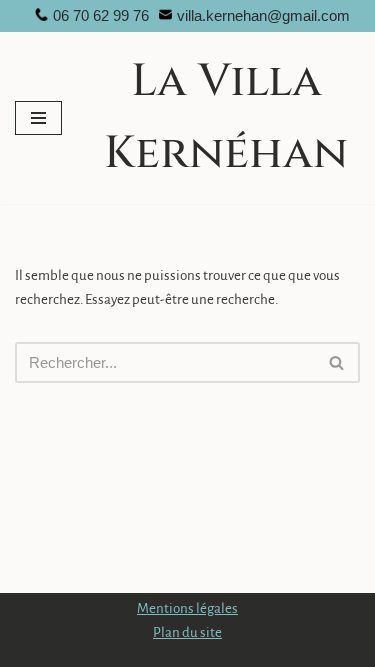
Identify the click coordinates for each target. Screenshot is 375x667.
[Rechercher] (337, 362)
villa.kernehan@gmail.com (263, 15)
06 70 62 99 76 (101, 15)
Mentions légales (187, 608)
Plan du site (187, 632)
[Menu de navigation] (38, 118)
